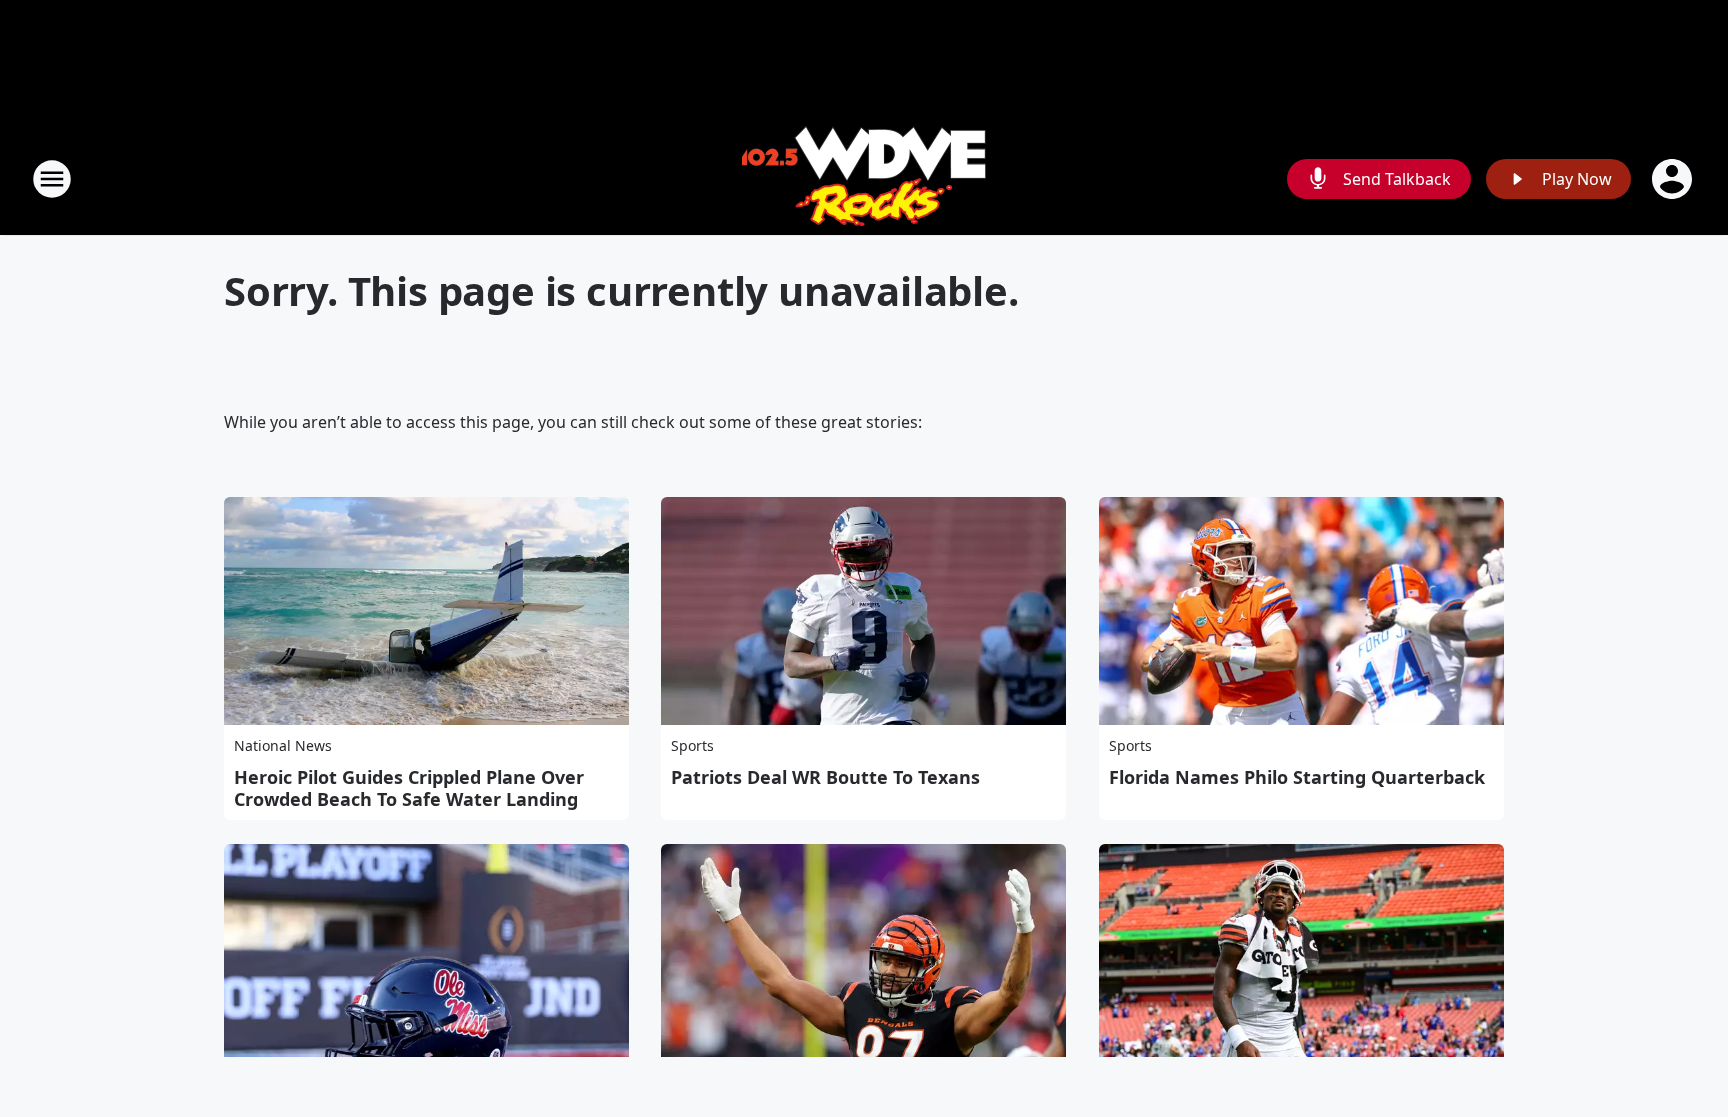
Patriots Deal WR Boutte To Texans (825, 777)
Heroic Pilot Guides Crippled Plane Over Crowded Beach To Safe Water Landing (409, 788)
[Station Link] (864, 178)
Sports (692, 745)
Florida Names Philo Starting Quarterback (1297, 777)
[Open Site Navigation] (52, 179)
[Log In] (1674, 179)
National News (283, 745)
